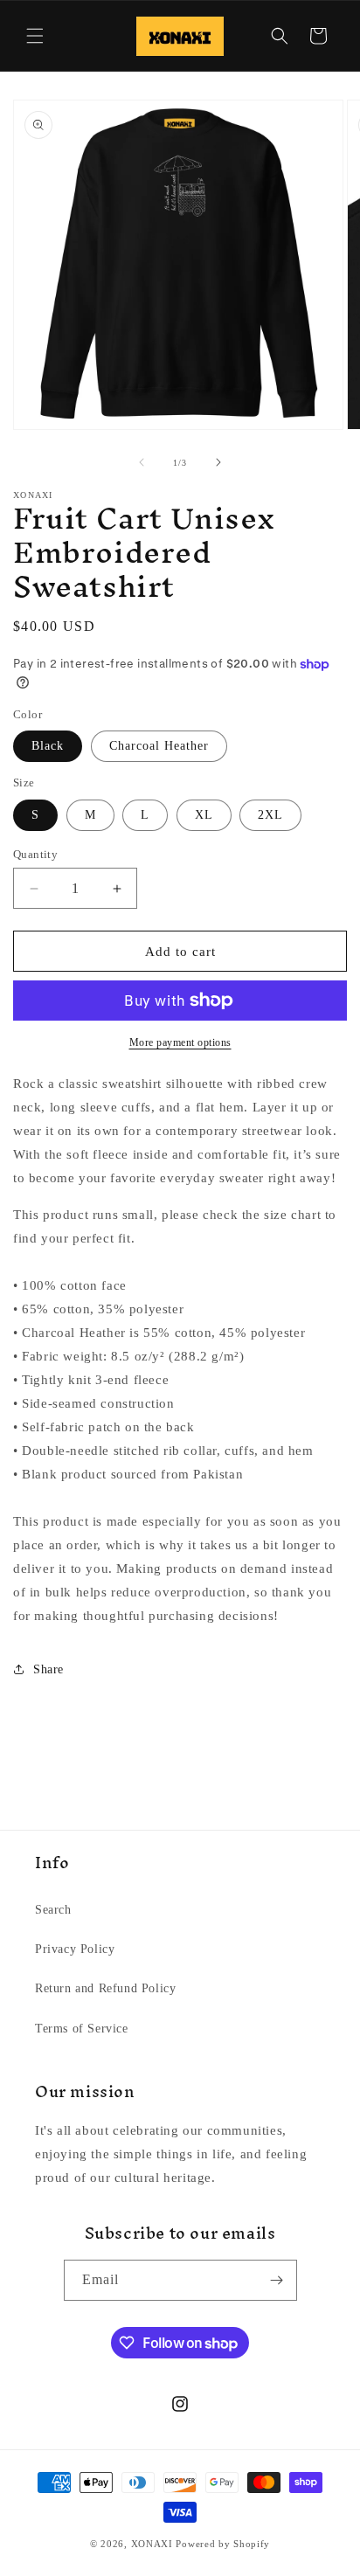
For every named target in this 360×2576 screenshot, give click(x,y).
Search (53, 1910)
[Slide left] (142, 462)
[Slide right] (218, 462)
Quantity (35, 854)
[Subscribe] (277, 2280)
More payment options (180, 1042)
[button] (35, 36)
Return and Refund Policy (105, 1988)
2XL (270, 815)
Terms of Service (82, 2029)
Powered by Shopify (223, 2544)
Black (48, 746)
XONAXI (152, 2544)
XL (204, 815)
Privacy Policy (75, 1949)
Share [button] (48, 1669)
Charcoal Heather (159, 746)
